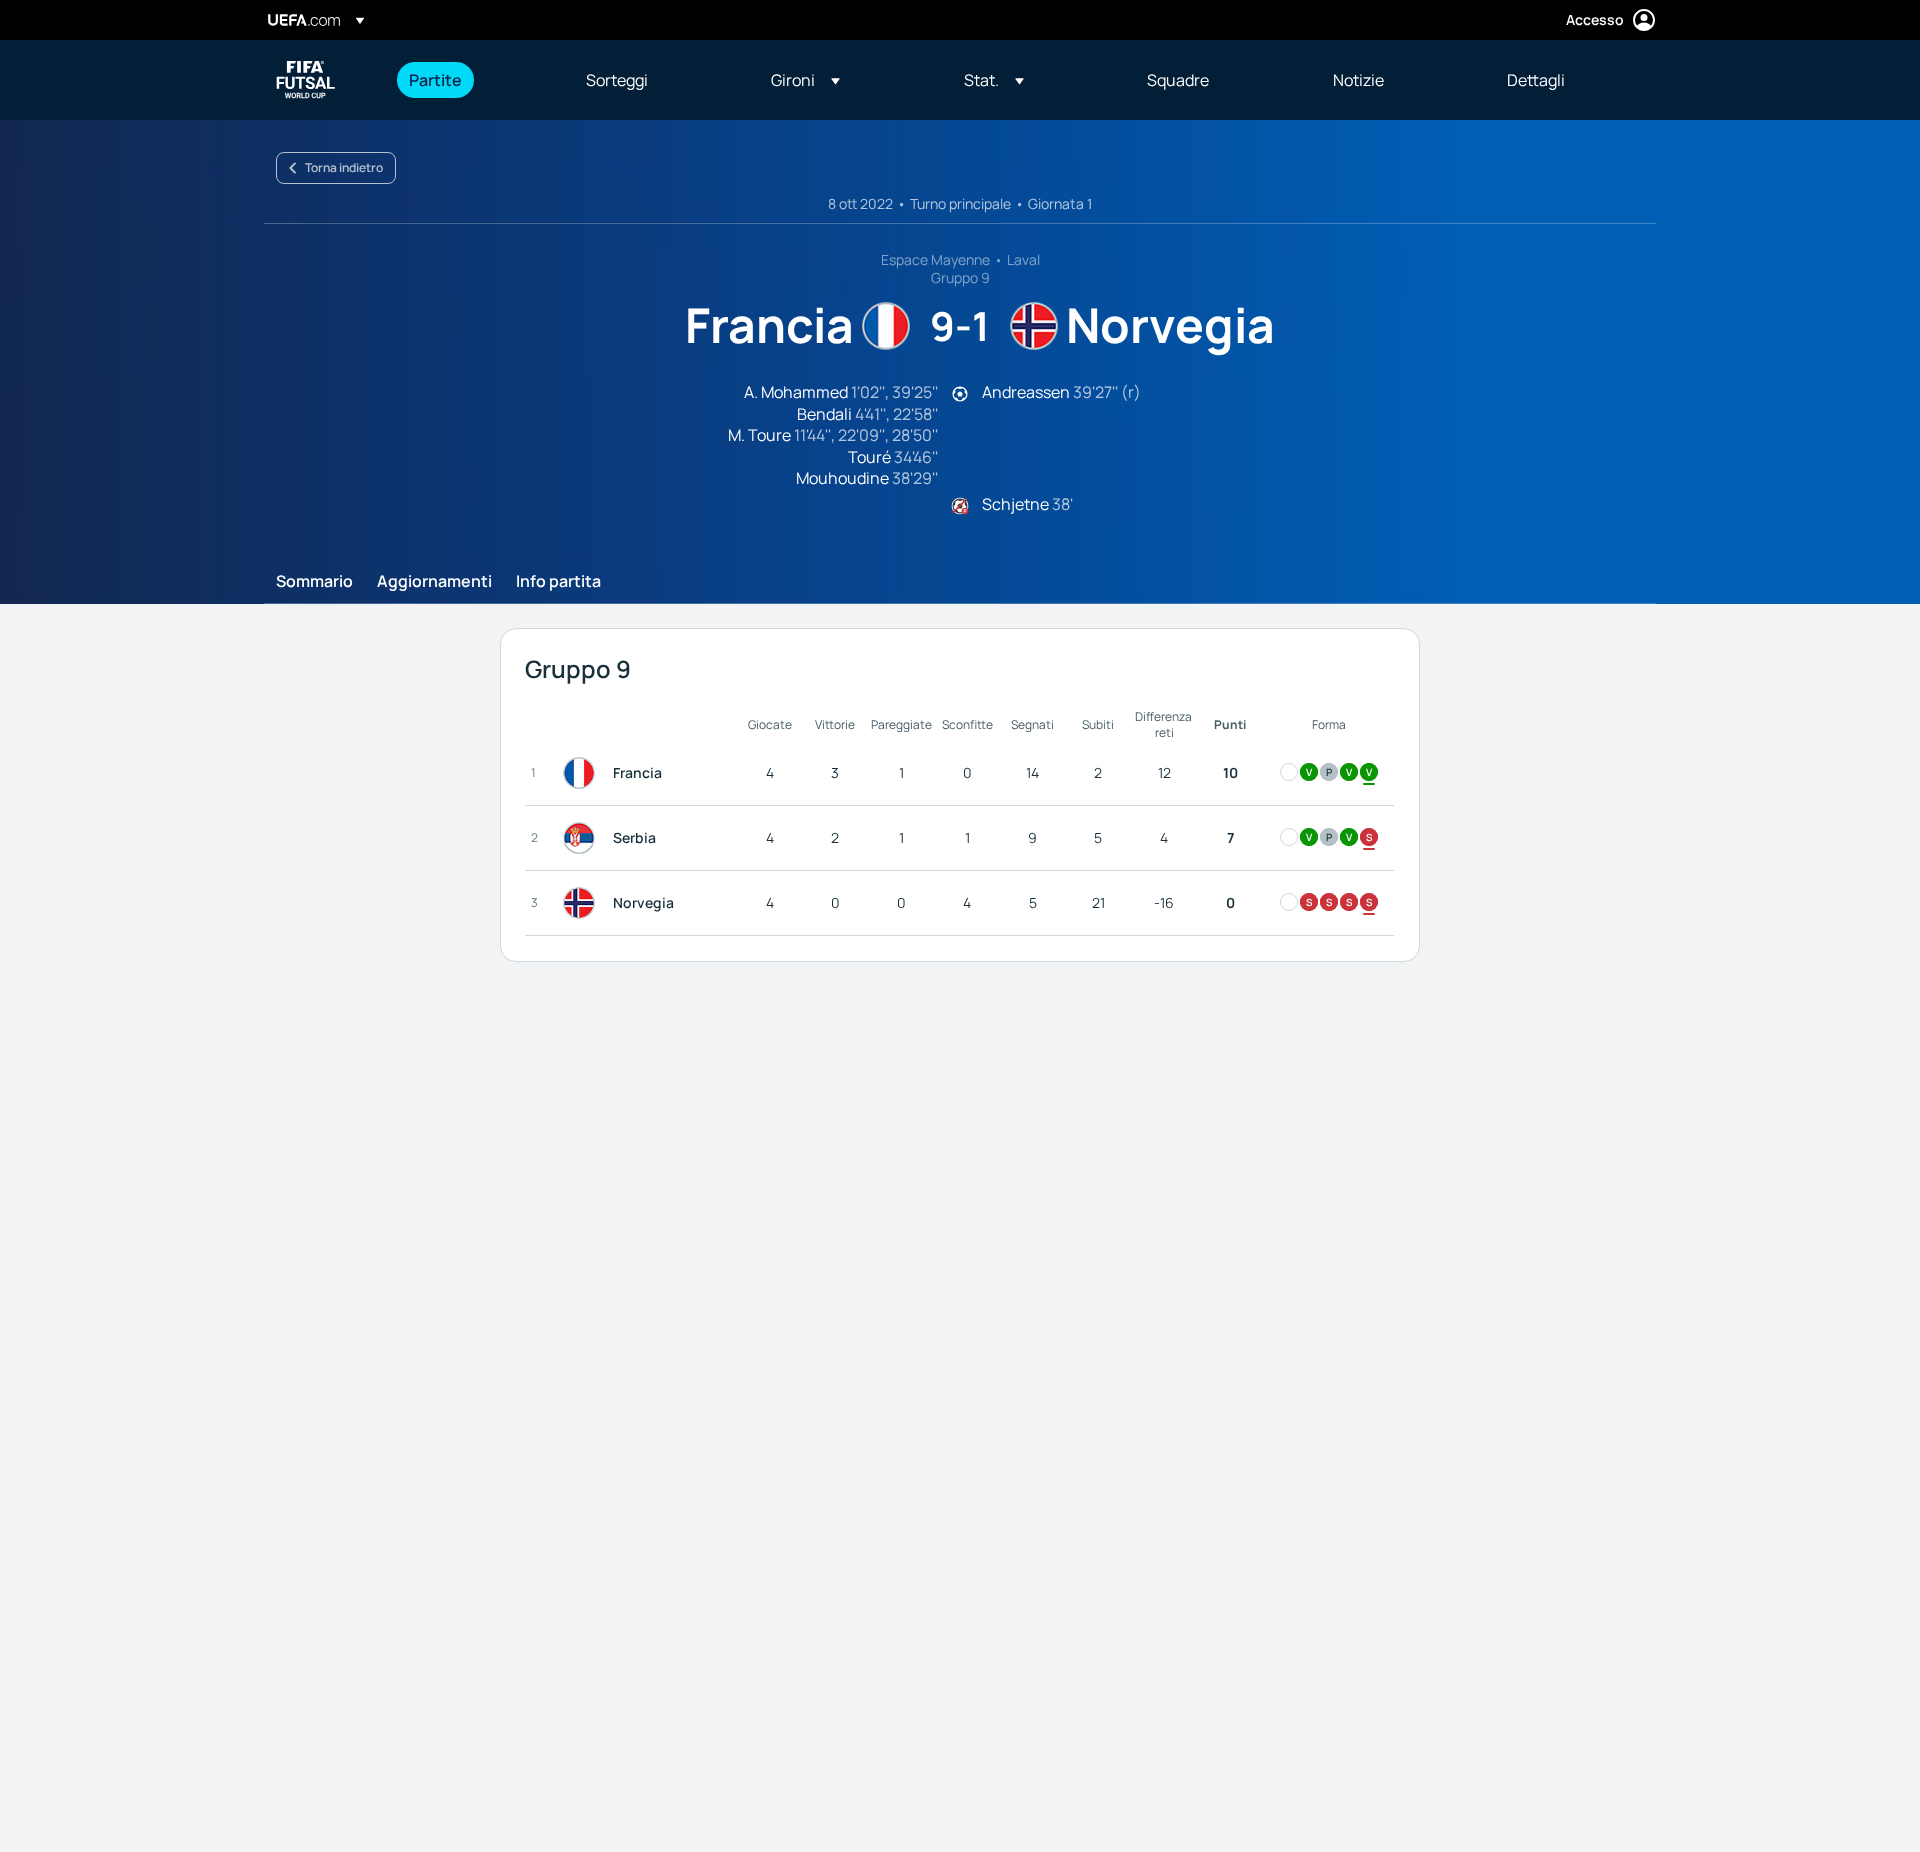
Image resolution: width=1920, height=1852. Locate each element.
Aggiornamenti (434, 582)
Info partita (558, 582)
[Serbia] (583, 838)
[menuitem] (472, 80)
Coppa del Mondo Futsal (306, 80)
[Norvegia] (583, 903)
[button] (805, 80)
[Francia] (583, 773)
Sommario (314, 582)
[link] (435, 80)
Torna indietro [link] (344, 167)
